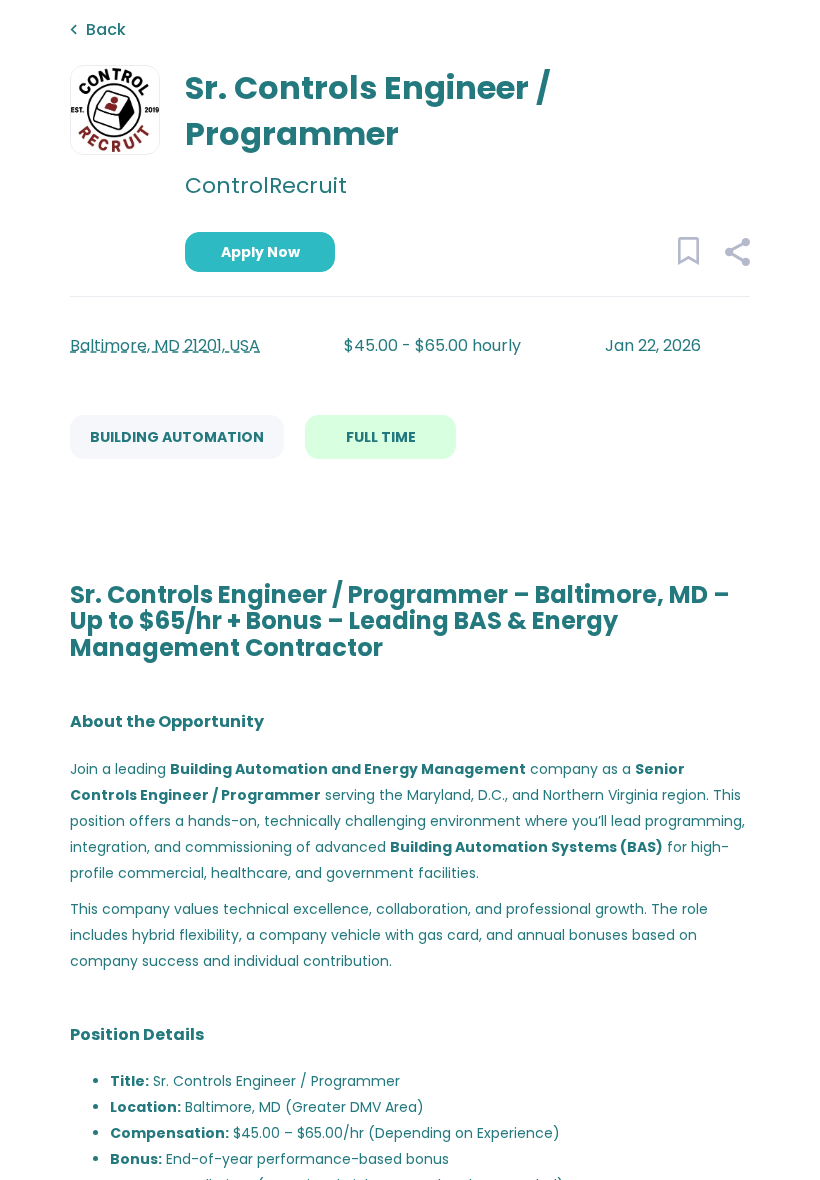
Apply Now (260, 252)
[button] (736, 255)
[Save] (697, 255)
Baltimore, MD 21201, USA (165, 345)
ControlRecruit (266, 186)
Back (106, 29)
